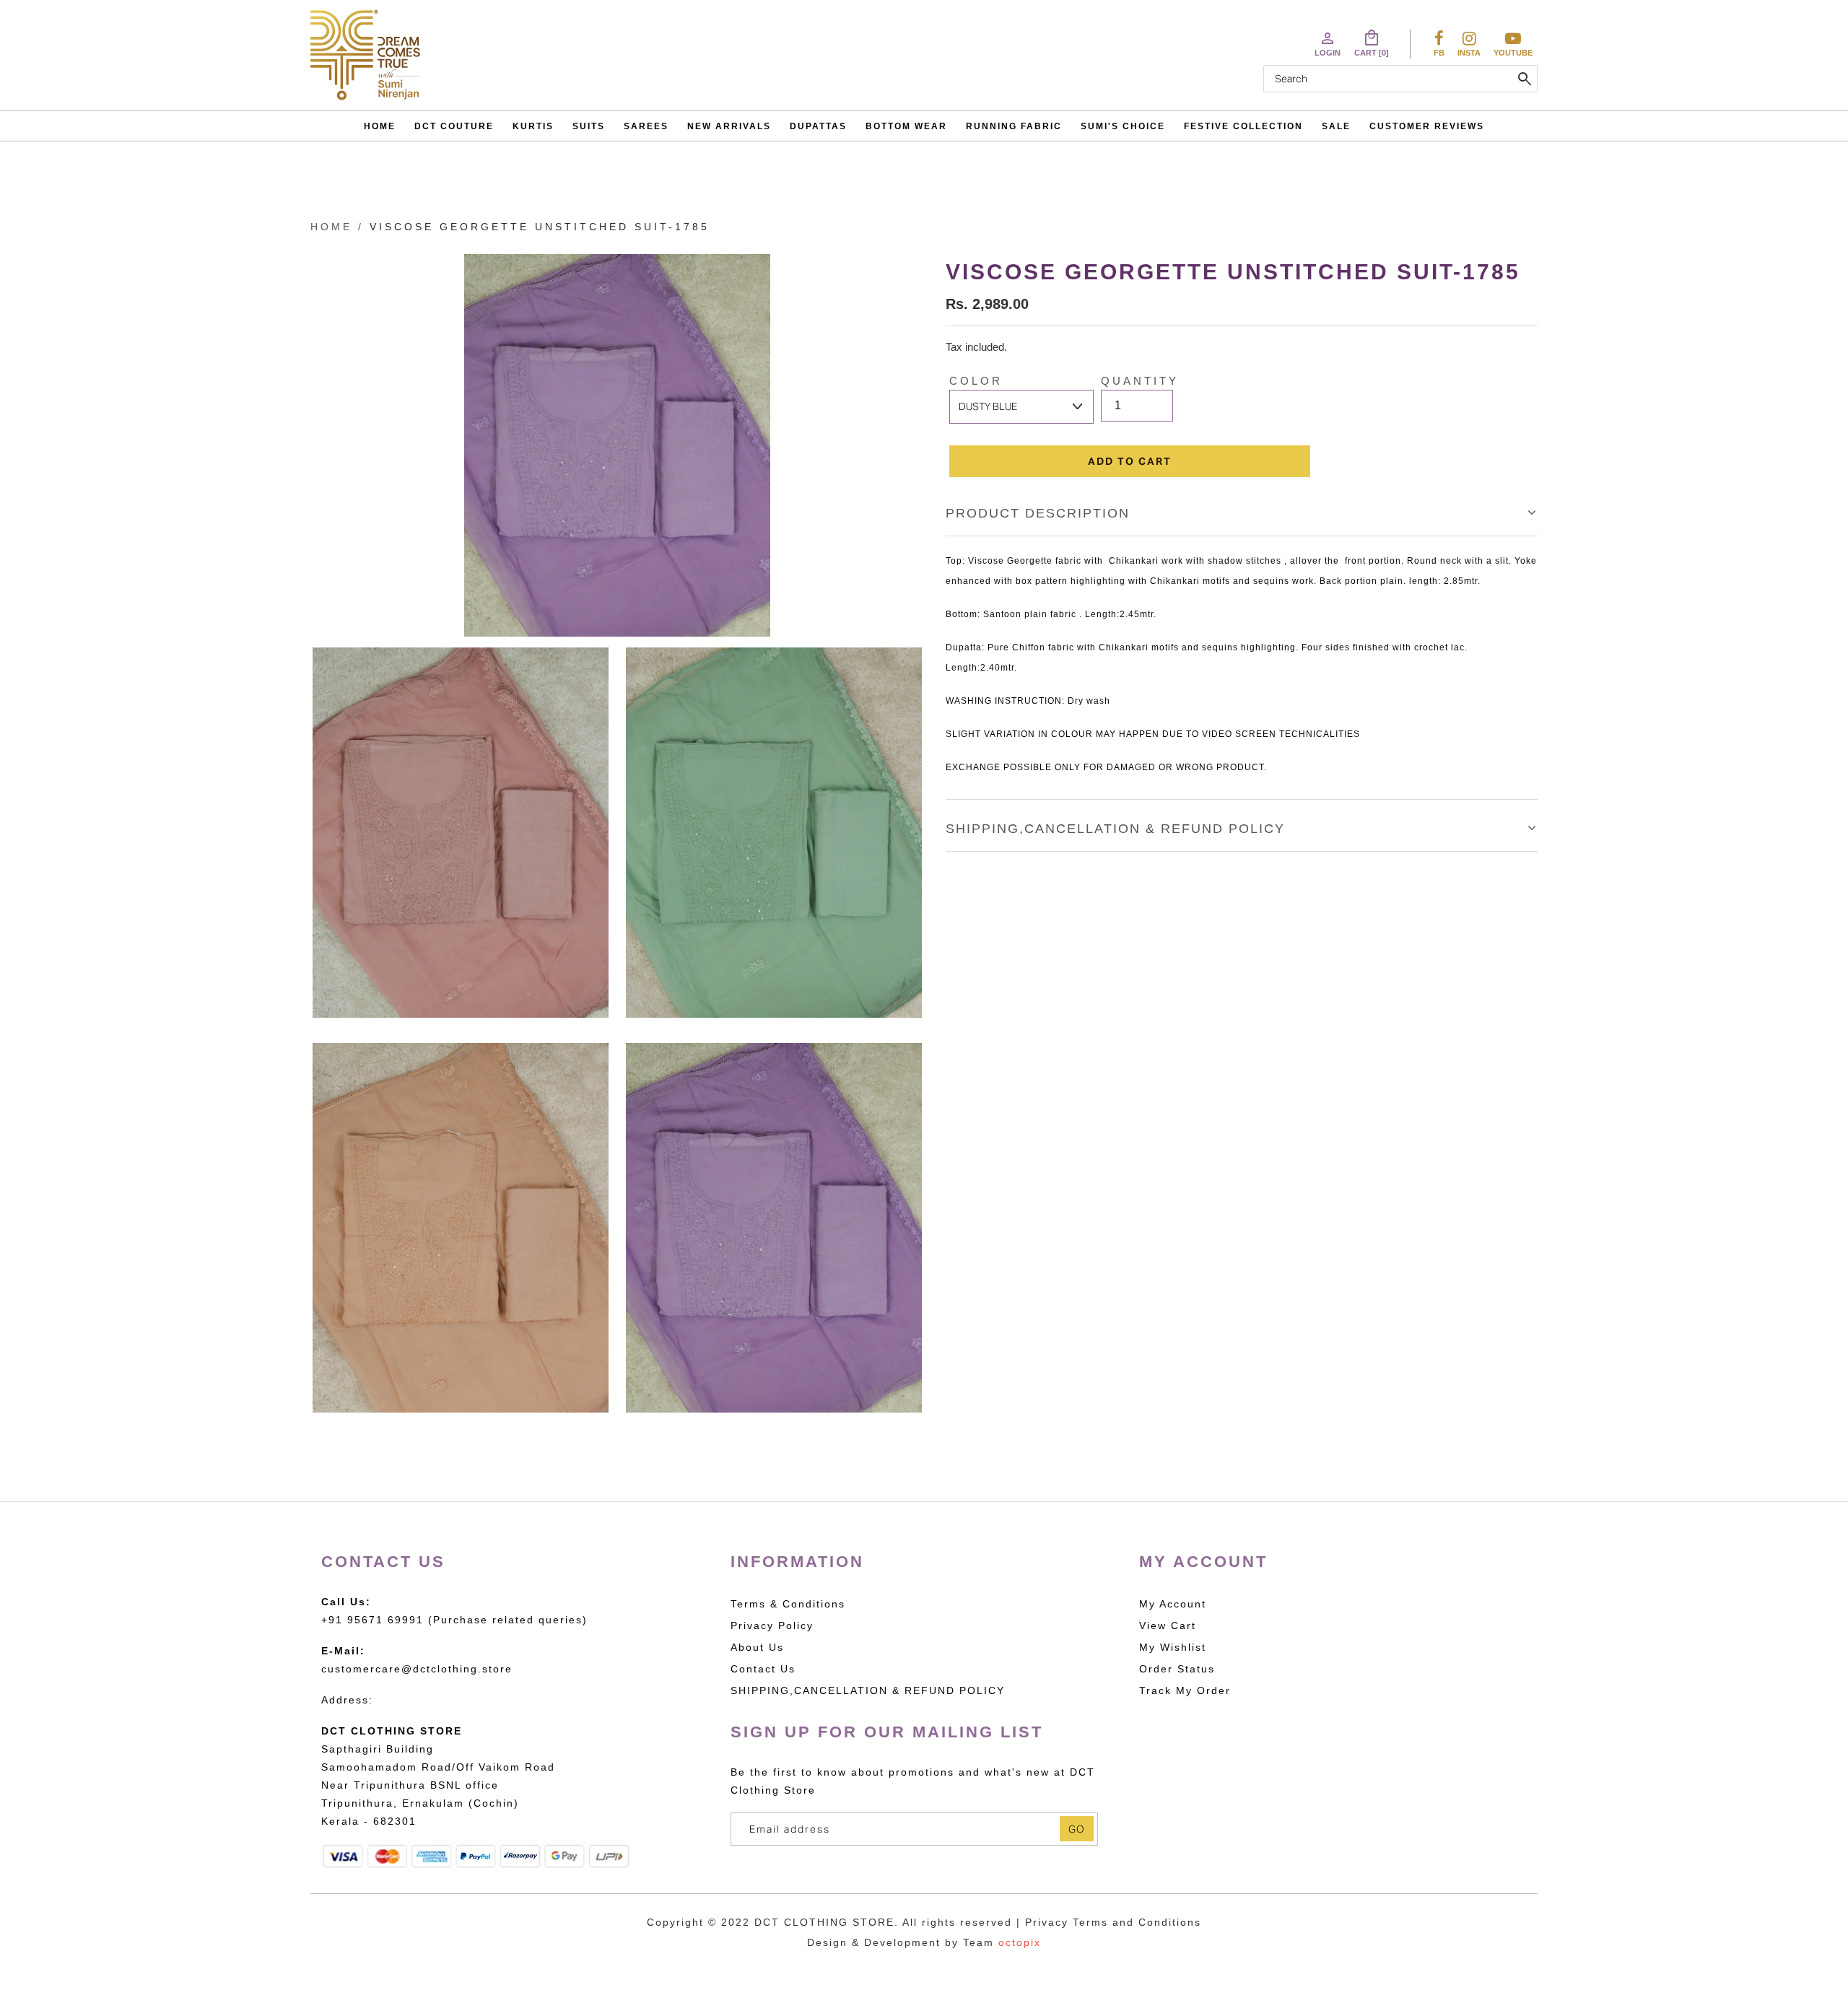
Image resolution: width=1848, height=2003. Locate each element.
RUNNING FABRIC (1014, 126)
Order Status (1177, 1669)
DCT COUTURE (454, 126)
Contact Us (763, 1669)
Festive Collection (1243, 126)
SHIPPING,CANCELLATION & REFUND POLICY (1115, 829)
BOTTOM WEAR (906, 126)
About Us (757, 1647)
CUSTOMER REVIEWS (1427, 126)
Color (976, 381)
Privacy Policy (772, 1625)
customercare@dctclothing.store (417, 1669)
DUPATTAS (818, 126)
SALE (1336, 126)
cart (1372, 43)
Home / (337, 227)
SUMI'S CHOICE (1123, 126)
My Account (1173, 1604)
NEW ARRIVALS (729, 126)
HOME (380, 126)
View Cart (1168, 1625)
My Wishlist (1173, 1647)
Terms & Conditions (788, 1604)
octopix (1020, 1942)
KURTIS (533, 126)
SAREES (646, 126)
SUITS (589, 126)
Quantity (1140, 381)
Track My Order (1185, 1690)
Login (1328, 43)
